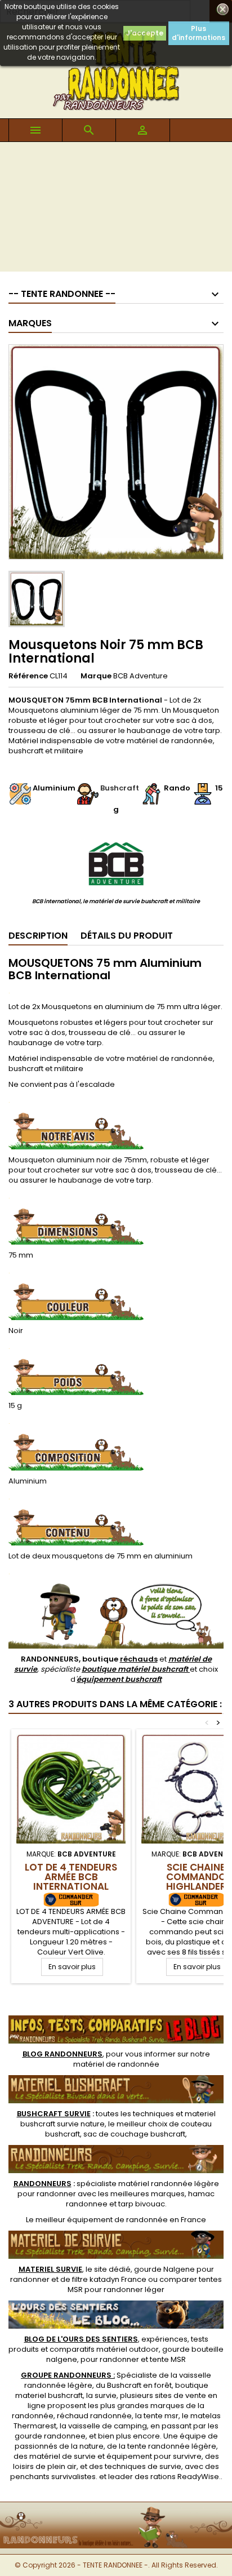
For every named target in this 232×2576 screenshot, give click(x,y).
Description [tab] (38, 936)
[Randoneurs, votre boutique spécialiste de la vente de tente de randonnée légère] (116, 2509)
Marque (96, 676)
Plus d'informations (198, 33)
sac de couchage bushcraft (134, 2134)
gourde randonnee (50, 2436)
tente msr (161, 2416)
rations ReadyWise (185, 2477)
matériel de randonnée (116, 2064)
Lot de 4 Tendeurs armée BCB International (71, 1877)
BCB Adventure (140, 676)
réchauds (139, 1659)
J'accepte (145, 33)
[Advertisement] (116, 210)
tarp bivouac (142, 2204)
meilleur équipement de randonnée (102, 2220)
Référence (28, 676)
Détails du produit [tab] (127, 936)
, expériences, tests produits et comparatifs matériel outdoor (108, 2344)
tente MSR (168, 2359)
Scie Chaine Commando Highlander (196, 1877)
